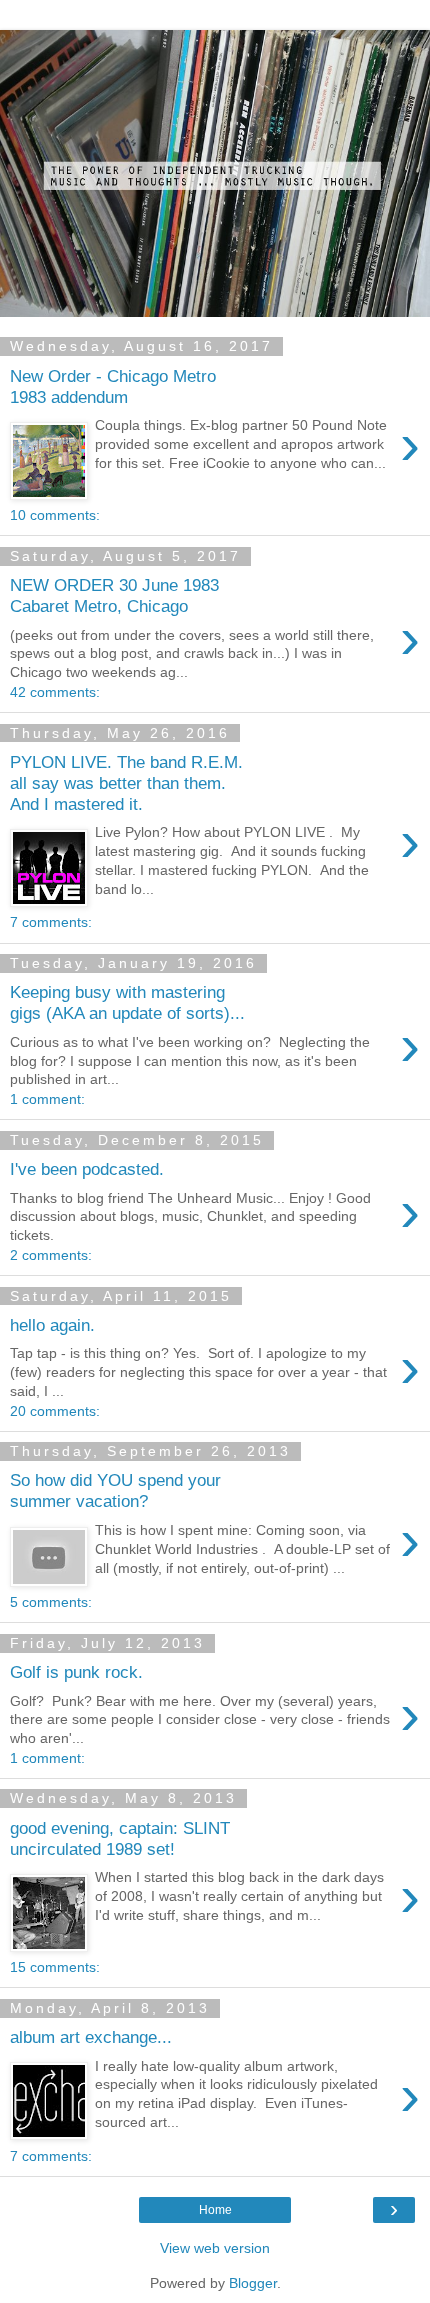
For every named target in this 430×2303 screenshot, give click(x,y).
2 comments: (51, 1255)
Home (215, 2210)
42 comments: (55, 692)
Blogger (253, 2283)
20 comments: (55, 1411)
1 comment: (47, 1099)
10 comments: (55, 515)
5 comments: (51, 1602)
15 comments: (55, 1967)
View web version (215, 2248)
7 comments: (51, 922)
